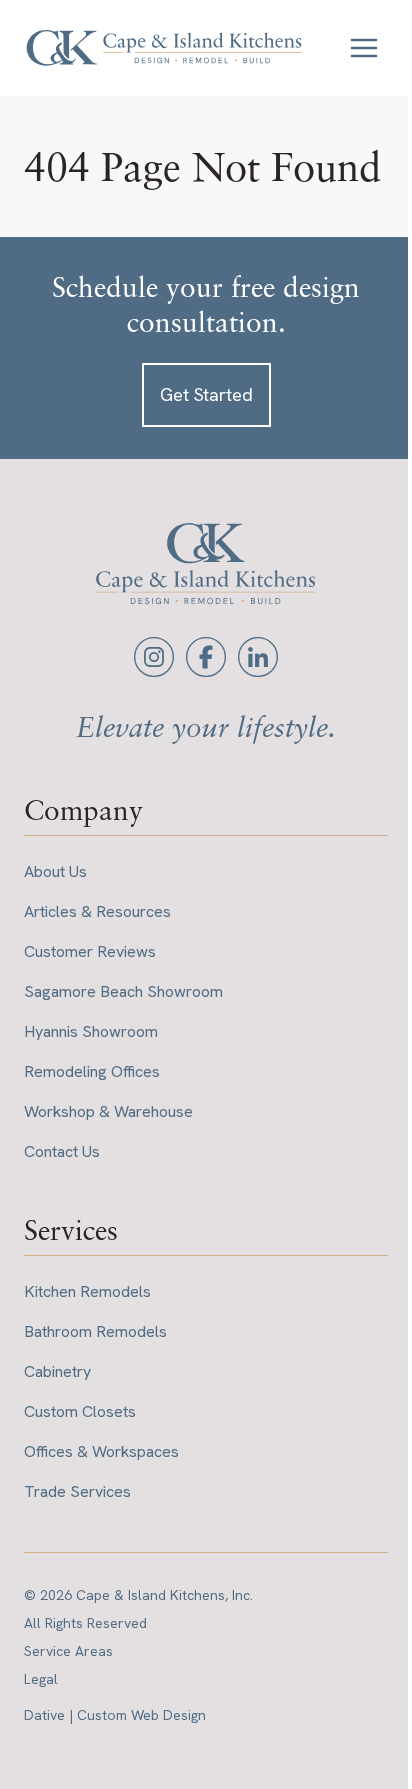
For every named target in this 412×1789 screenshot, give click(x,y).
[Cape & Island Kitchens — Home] (164, 48)
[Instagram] (154, 657)
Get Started (206, 394)
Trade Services (77, 1491)
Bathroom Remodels (95, 1331)
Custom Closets (80, 1411)
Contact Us (62, 1151)
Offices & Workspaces (101, 1451)
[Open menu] (364, 48)
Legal (41, 1679)
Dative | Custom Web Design (115, 1715)
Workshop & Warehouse (108, 1111)
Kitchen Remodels (87, 1291)
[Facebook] (206, 657)
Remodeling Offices (92, 1071)
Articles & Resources (97, 911)
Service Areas (68, 1651)
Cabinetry (57, 1371)
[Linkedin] (258, 657)
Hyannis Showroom (91, 1031)
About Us (55, 871)
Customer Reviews (90, 951)
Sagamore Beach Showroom (123, 991)
